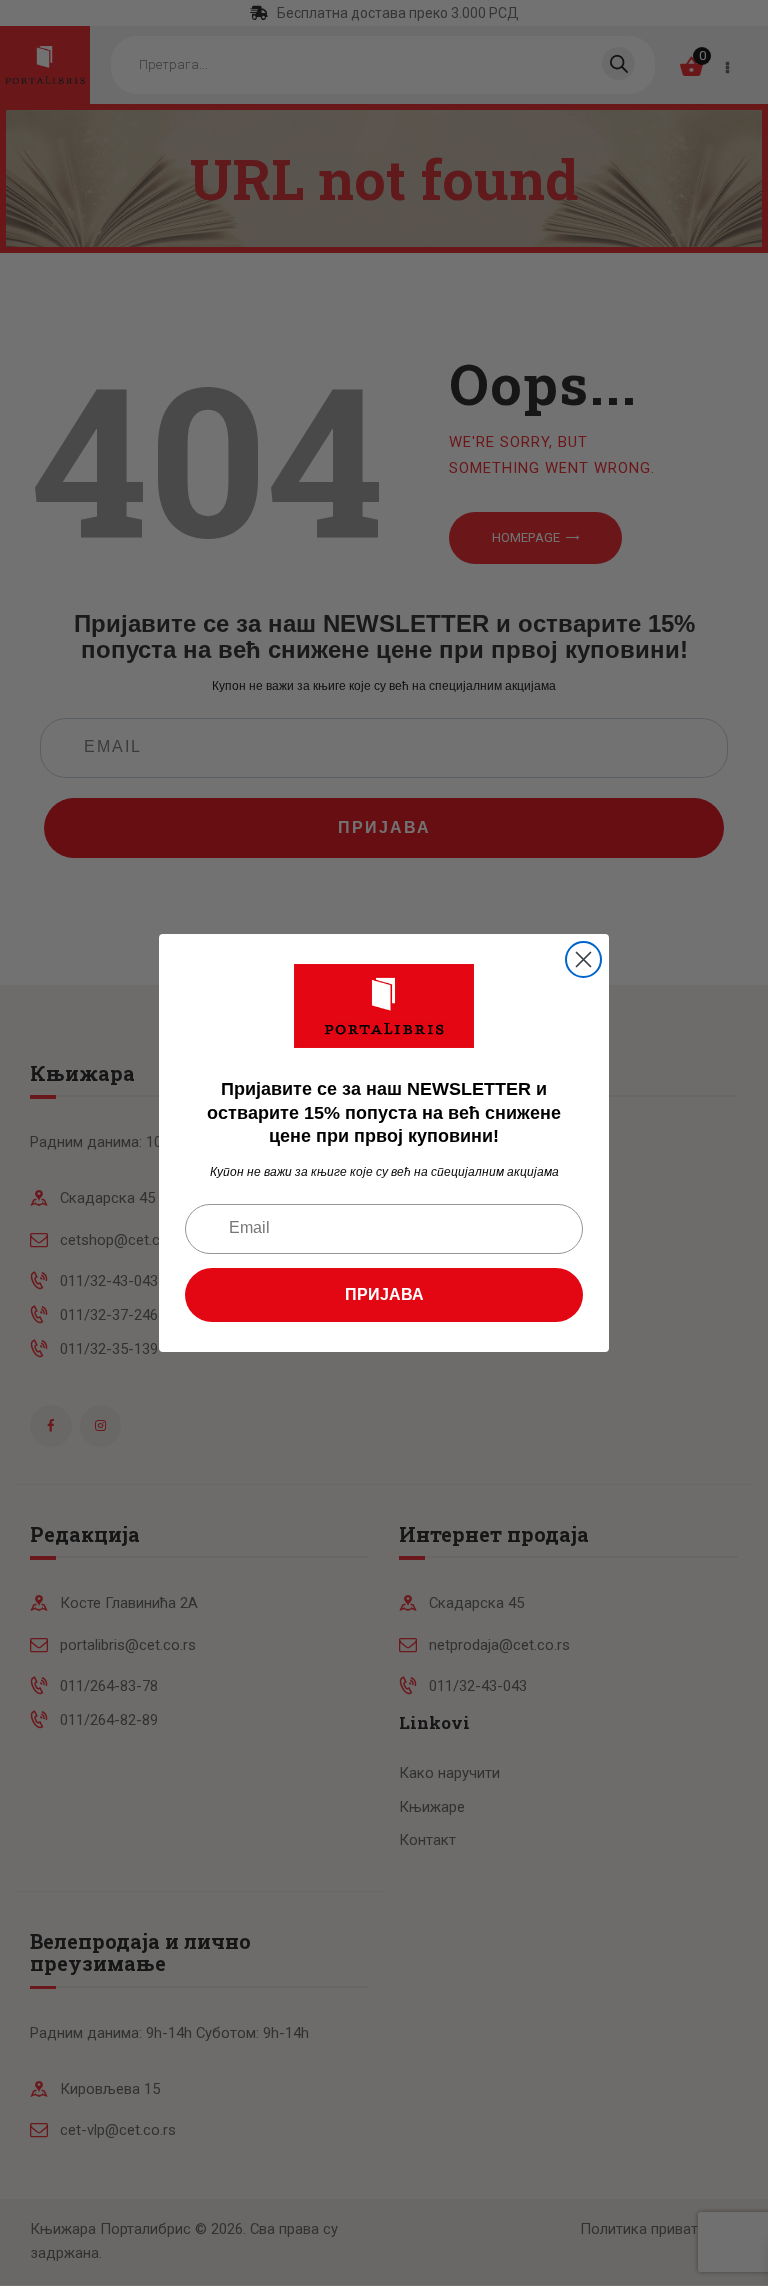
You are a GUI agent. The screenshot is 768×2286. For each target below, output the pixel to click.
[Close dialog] (583, 959)
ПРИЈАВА (384, 1294)
